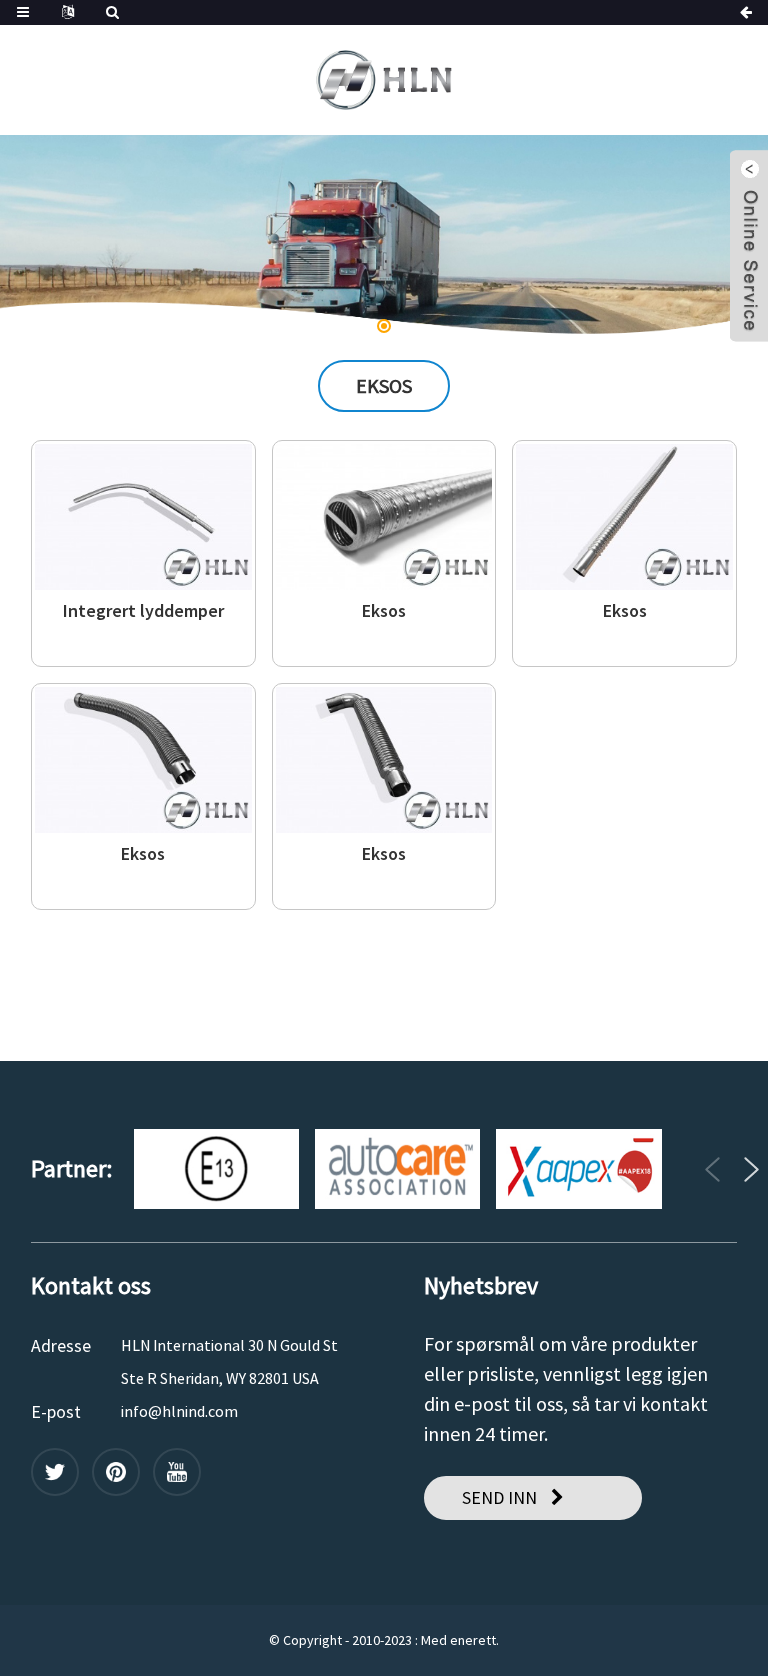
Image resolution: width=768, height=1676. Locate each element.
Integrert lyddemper (143, 611)
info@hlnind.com (179, 1411)
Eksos (384, 611)
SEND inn (499, 1497)
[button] (67, 235)
